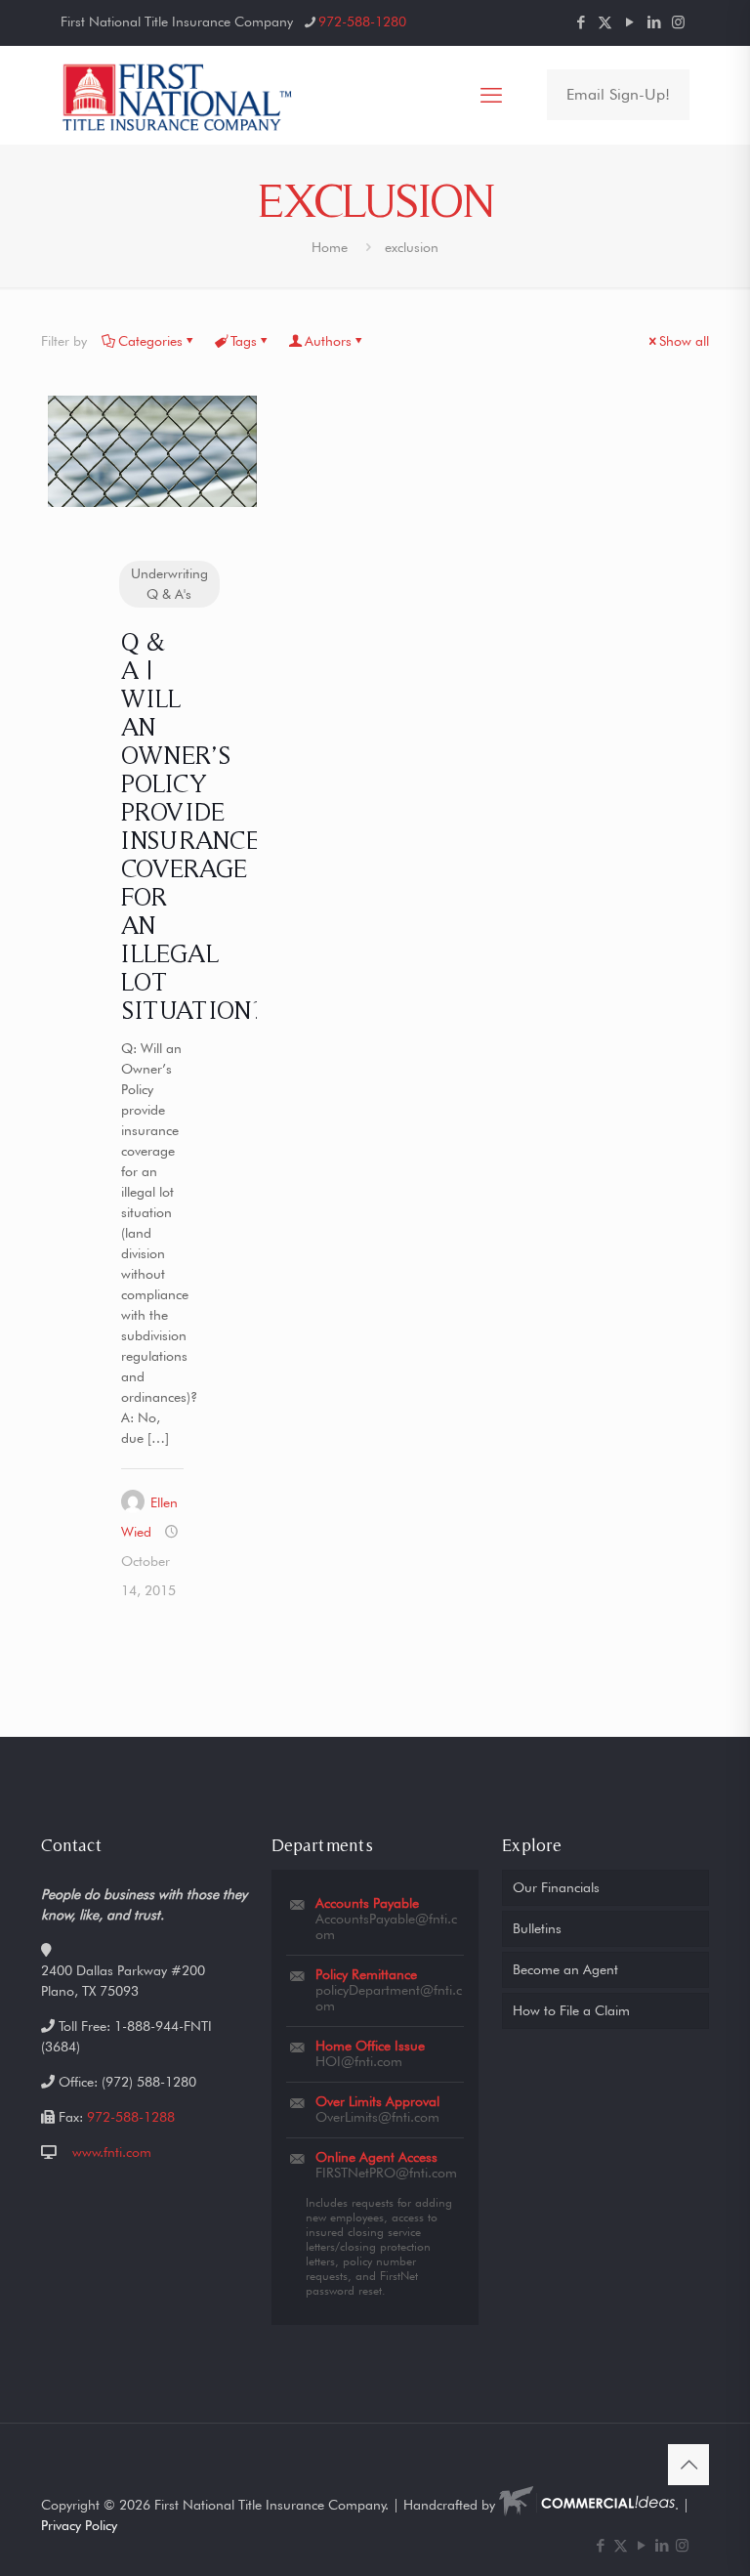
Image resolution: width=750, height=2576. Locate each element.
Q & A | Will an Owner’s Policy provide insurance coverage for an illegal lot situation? (192, 825)
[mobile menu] (491, 95)
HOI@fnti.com (359, 2061)
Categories (150, 341)
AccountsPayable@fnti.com (386, 1926)
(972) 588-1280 (149, 2082)
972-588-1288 (131, 2117)
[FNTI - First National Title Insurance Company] (179, 95)
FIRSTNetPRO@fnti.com (386, 2173)
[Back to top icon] (688, 2465)
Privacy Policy (79, 2525)
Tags (244, 341)
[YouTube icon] (629, 22)
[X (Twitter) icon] (605, 22)
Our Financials (556, 1887)
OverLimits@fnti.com (377, 2117)
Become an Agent (565, 1969)
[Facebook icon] (581, 22)
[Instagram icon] (678, 22)
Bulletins (537, 1928)
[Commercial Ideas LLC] (587, 2505)
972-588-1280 (362, 21)
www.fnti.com (112, 2152)
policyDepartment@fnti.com (389, 1998)
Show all (684, 341)
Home (330, 247)
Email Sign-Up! (618, 94)
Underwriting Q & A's (169, 584)
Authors (328, 341)
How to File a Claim (571, 2010)
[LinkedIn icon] (654, 22)
